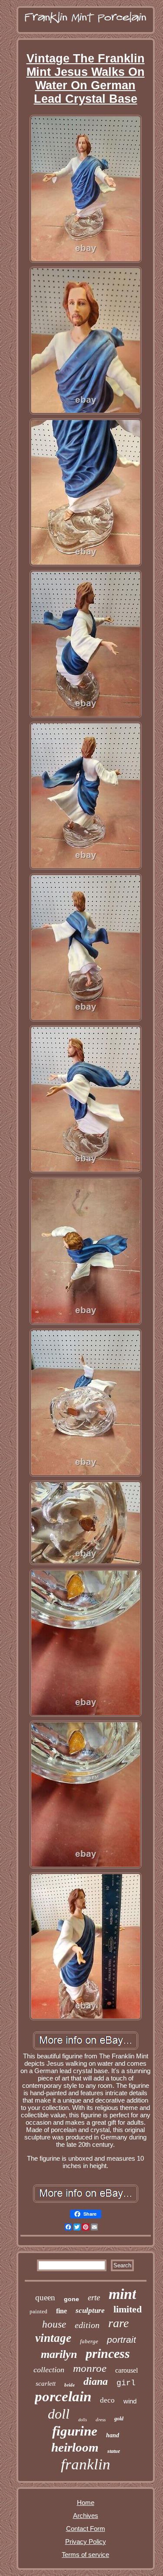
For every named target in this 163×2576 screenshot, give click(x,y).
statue (114, 2451)
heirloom (75, 2447)
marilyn (59, 2354)
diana (96, 2381)
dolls (83, 2420)
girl (126, 2383)
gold (119, 2419)
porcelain (63, 2397)
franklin (86, 2464)
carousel (126, 2370)
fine (62, 2311)
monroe (90, 2368)
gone (72, 2299)
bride (70, 2385)
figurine (75, 2431)
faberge (89, 2341)
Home (86, 2503)
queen (45, 2297)
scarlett (46, 2384)
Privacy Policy (86, 2542)
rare (118, 2323)
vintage (53, 2338)
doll (59, 2414)
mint (122, 2294)
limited (128, 2309)
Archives (86, 2516)
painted (38, 2311)
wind (130, 2401)
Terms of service (85, 2555)
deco (107, 2400)
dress (101, 2419)
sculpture (90, 2310)
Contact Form (86, 2529)
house (54, 2324)
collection (49, 2370)
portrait (121, 2340)
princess (108, 2353)
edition (87, 2325)
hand (113, 2435)
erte (94, 2297)
